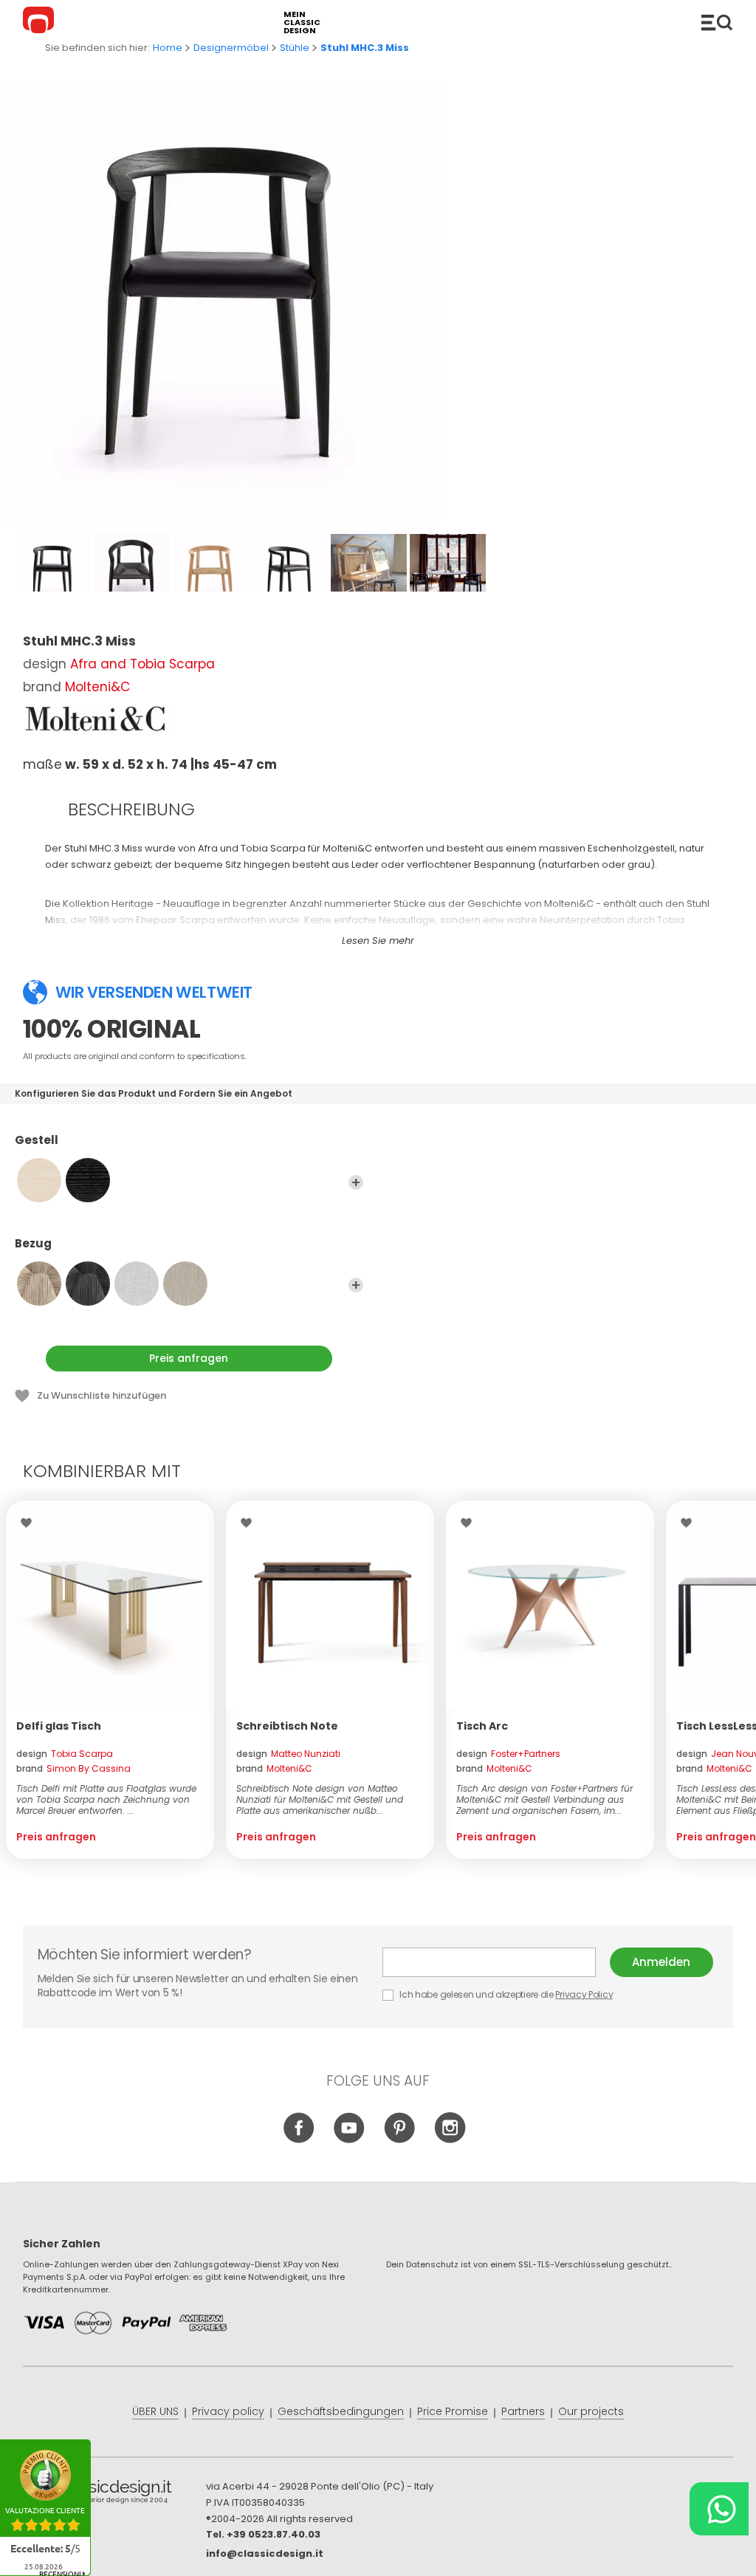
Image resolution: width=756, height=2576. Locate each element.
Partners (523, 2411)
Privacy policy (228, 2411)
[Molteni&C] (97, 719)
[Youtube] (350, 2140)
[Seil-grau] (88, 1284)
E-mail (496, 1962)
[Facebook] (299, 2140)
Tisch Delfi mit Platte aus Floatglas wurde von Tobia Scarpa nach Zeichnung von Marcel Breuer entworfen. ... (106, 1799)
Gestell (37, 1141)
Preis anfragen (189, 1358)
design (65, 1754)
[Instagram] (450, 2140)
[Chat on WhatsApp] (719, 2509)
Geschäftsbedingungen (341, 2411)
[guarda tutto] (356, 1182)
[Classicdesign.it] (41, 22)
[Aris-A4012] (185, 1284)
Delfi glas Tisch (59, 1726)
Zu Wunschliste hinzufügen (102, 1395)
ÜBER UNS (155, 2411)
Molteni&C (97, 687)
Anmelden (661, 1962)
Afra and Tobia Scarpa (142, 664)
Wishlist (30, 1523)
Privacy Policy (584, 1994)
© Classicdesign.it (114, 2494)
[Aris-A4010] (137, 1284)
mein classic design (302, 23)
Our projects (591, 2411)
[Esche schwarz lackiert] (88, 1180)
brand (73, 1768)
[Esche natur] (39, 1180)
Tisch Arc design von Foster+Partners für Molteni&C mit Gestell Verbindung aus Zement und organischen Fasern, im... (544, 1799)
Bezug (33, 1244)
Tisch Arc (482, 1726)
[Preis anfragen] (110, 1605)
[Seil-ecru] (39, 1284)
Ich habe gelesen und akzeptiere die (506, 1994)
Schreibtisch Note (287, 1726)
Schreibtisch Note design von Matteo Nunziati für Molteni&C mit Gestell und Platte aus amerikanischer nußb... (320, 1799)
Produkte (717, 22)
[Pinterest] (400, 2140)
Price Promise (453, 2411)
